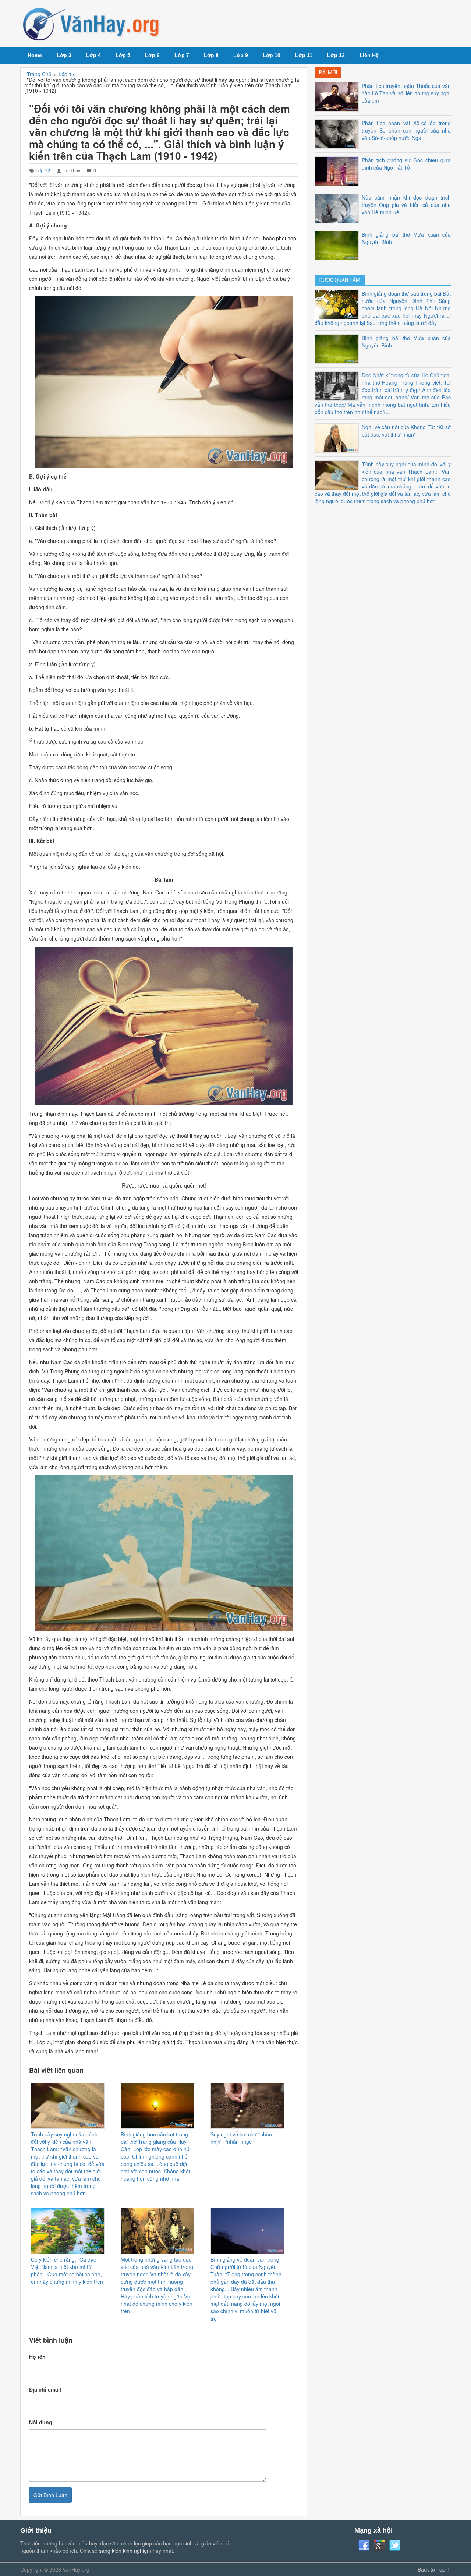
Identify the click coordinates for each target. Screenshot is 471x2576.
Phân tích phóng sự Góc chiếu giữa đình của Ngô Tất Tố (406, 164)
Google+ (379, 2545)
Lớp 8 (211, 55)
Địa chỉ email (45, 2389)
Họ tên (37, 2357)
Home (35, 55)
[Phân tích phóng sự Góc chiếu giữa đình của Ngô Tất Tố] (338, 170)
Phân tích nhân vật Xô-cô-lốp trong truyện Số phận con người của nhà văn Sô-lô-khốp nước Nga (406, 130)
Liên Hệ (369, 55)
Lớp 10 (272, 55)
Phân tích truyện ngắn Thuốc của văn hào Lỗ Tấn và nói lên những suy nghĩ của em (406, 93)
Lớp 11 (304, 55)
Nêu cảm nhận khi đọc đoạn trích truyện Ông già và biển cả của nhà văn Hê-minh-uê (406, 205)
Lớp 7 (182, 55)
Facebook (364, 2545)
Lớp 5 (123, 55)
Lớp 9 (241, 55)
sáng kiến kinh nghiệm (125, 2551)
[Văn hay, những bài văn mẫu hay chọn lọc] (92, 24)
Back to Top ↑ (434, 2569)
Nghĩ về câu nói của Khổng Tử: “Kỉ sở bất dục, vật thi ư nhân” (406, 431)
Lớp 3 (64, 55)
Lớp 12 (336, 55)
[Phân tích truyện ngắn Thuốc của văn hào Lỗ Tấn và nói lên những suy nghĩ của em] (338, 96)
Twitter (395, 2545)
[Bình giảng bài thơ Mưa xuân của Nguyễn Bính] (338, 244)
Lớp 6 (152, 55)
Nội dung (41, 2422)
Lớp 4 (93, 55)
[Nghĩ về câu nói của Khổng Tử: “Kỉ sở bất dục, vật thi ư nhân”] (338, 437)
